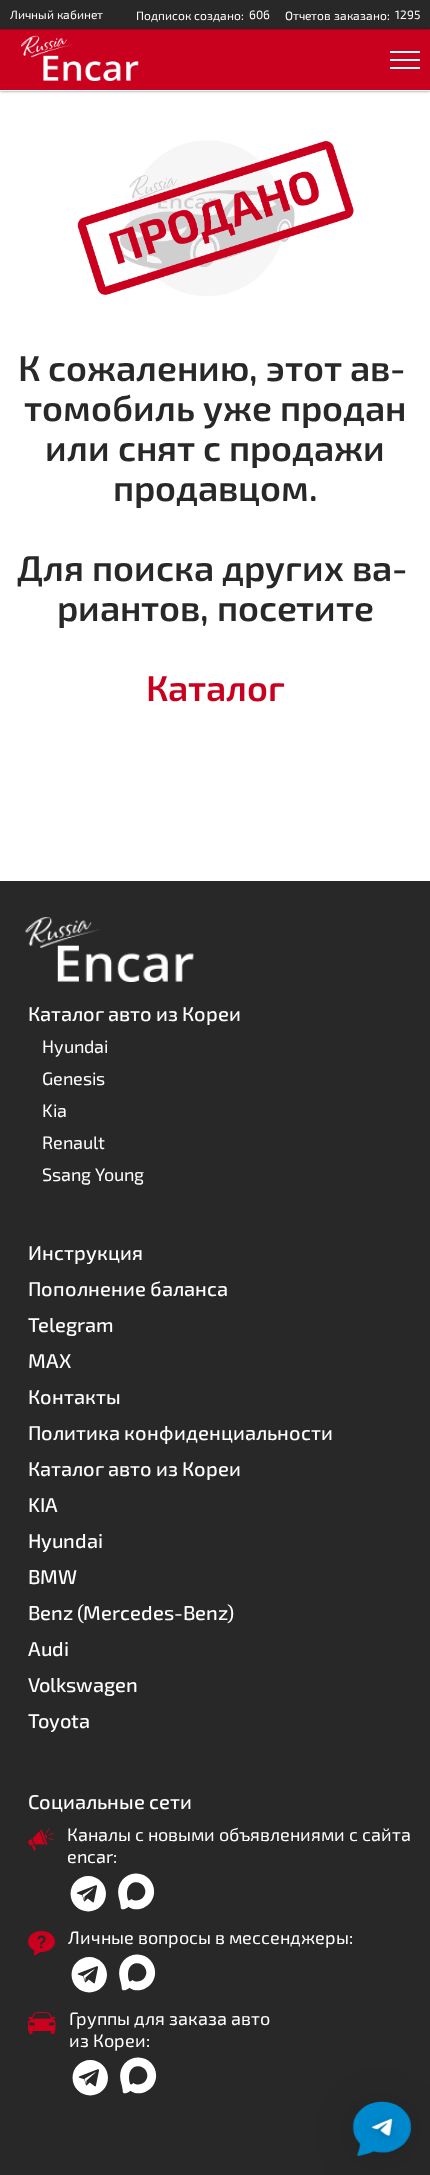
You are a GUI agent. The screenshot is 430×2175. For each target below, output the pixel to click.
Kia (54, 1110)
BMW (52, 1576)
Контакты (74, 1396)
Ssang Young (93, 1174)
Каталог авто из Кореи (134, 1468)
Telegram (71, 1324)
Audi (48, 1648)
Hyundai (75, 1046)
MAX (49, 1360)
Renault (73, 1142)
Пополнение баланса (128, 1288)
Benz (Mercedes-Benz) (131, 1612)
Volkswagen (83, 1684)
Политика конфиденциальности (180, 1432)
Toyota (59, 1720)
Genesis (73, 1078)
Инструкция (85, 1252)
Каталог (215, 686)
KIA (43, 1504)
